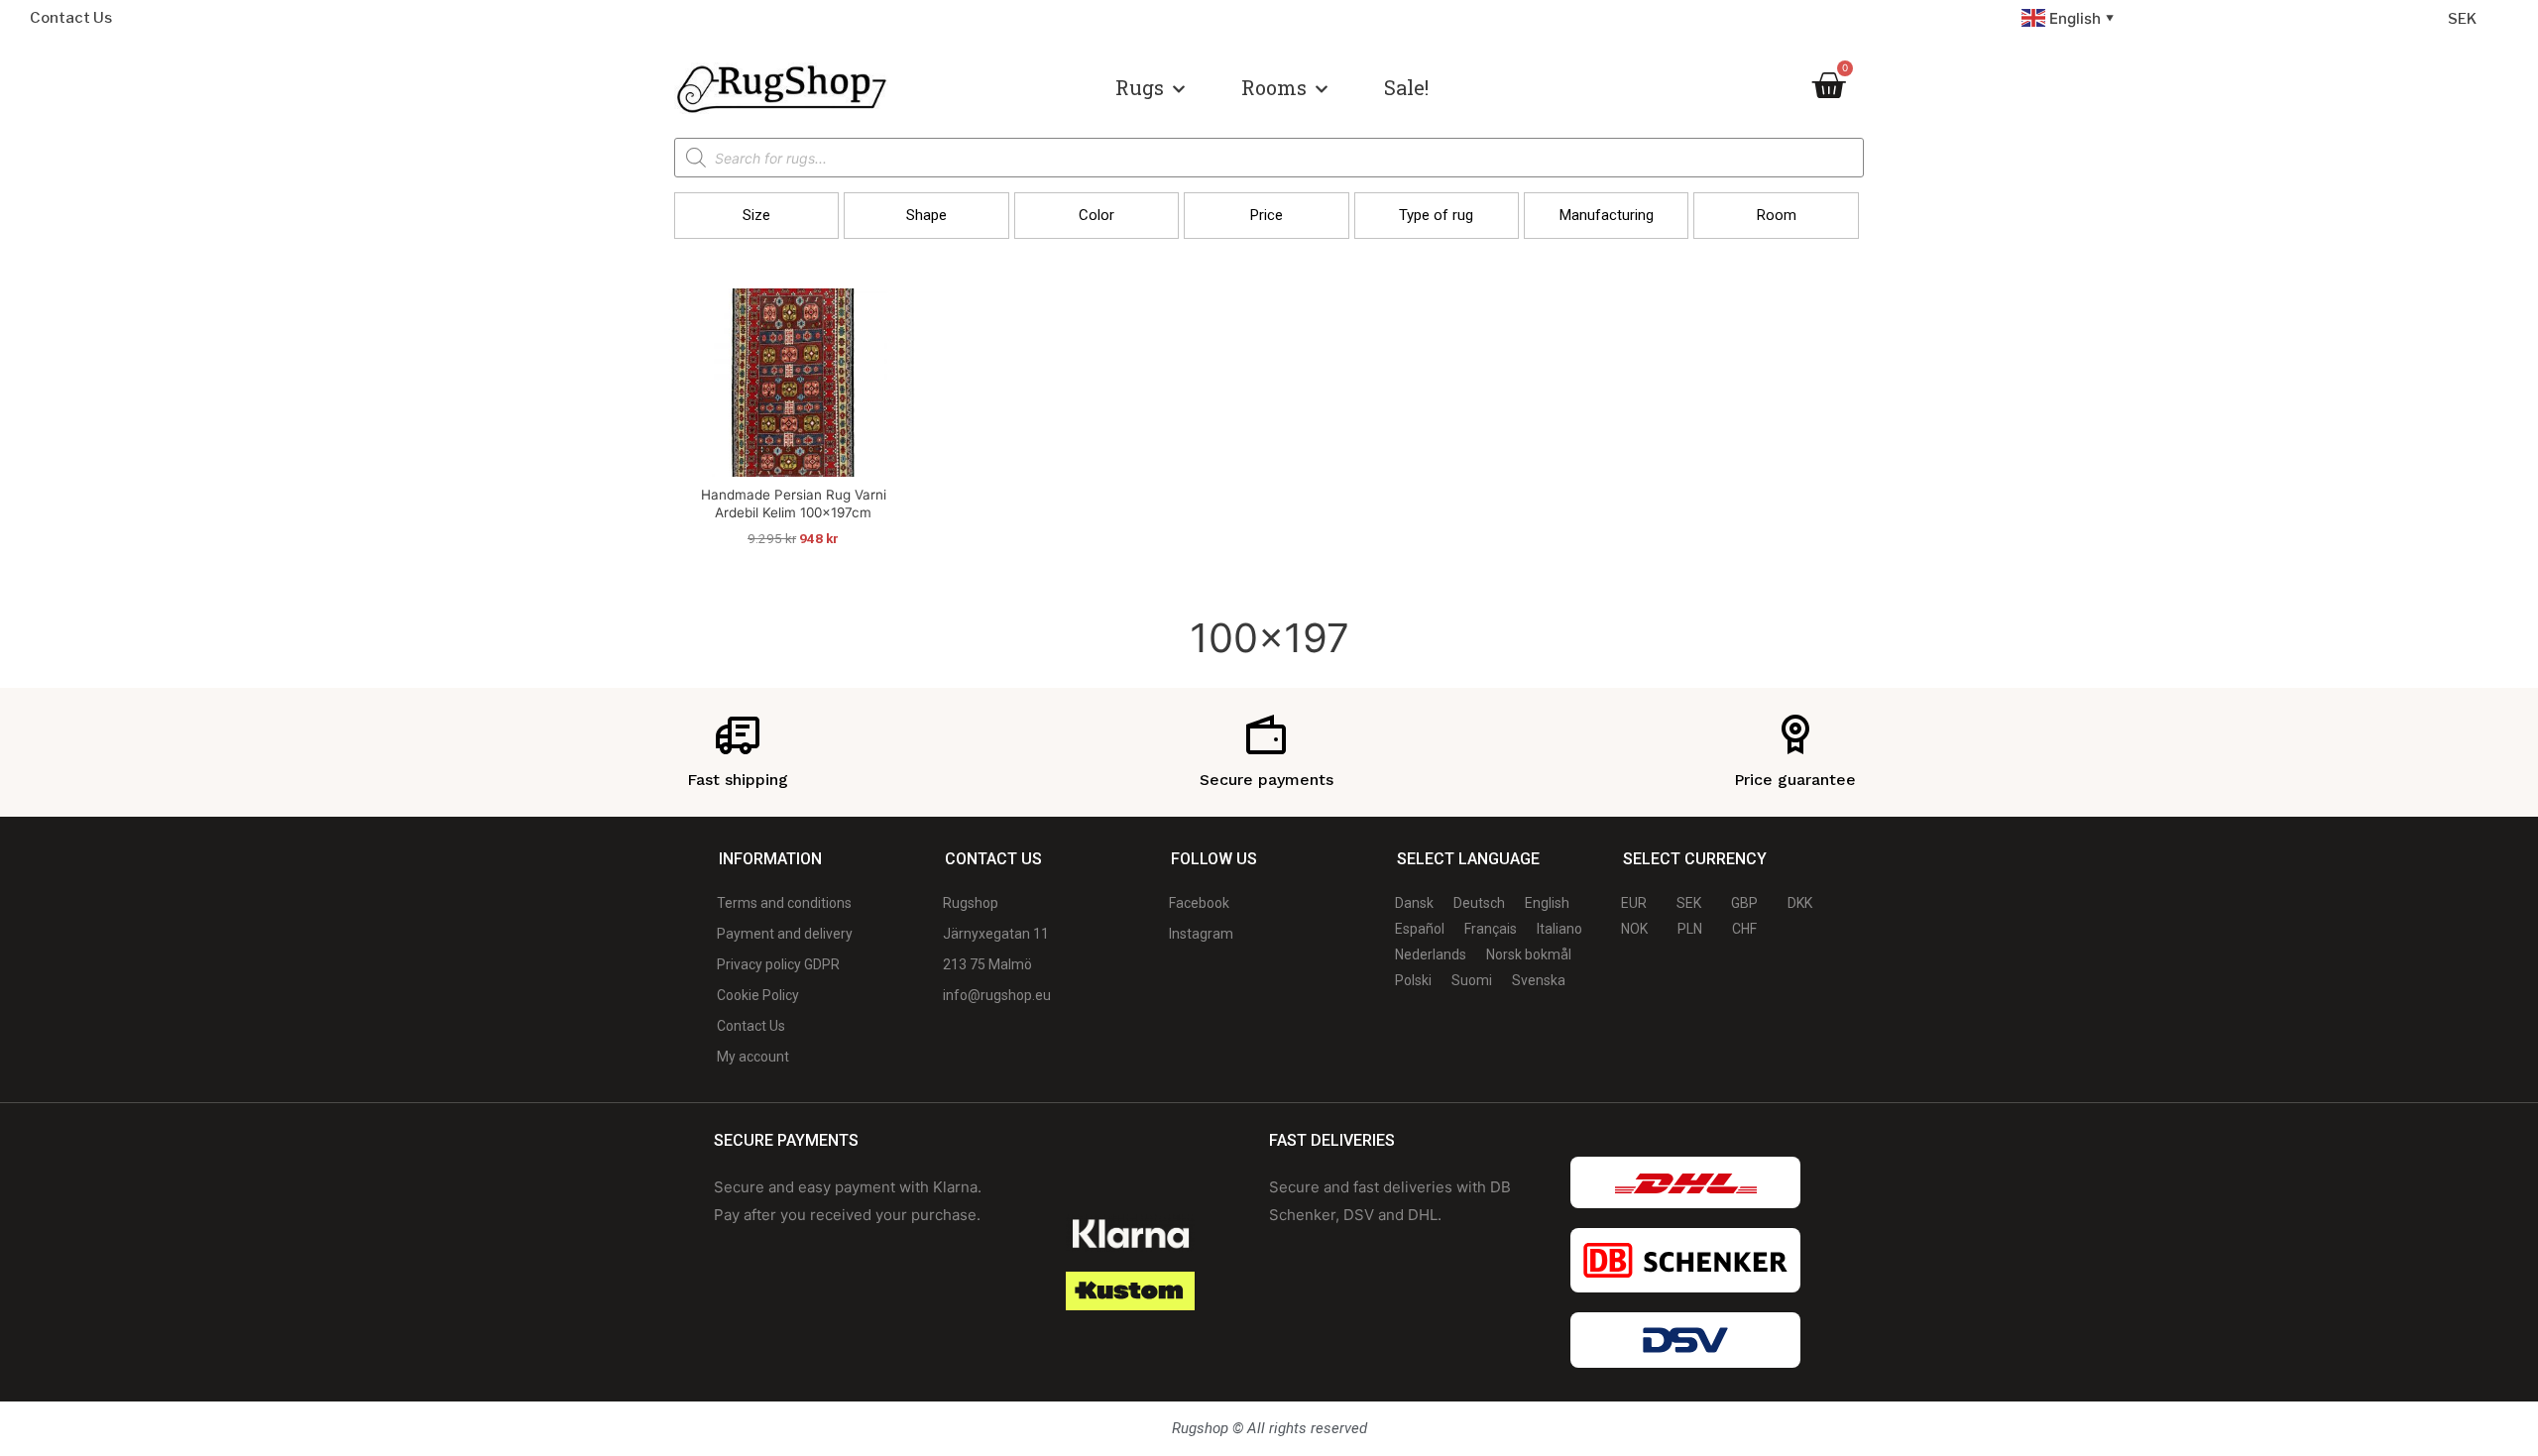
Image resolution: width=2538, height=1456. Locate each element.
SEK (2462, 19)
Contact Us (71, 18)
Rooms (1274, 87)
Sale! (1406, 87)
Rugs (1140, 87)
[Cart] (1828, 85)
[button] (756, 216)
